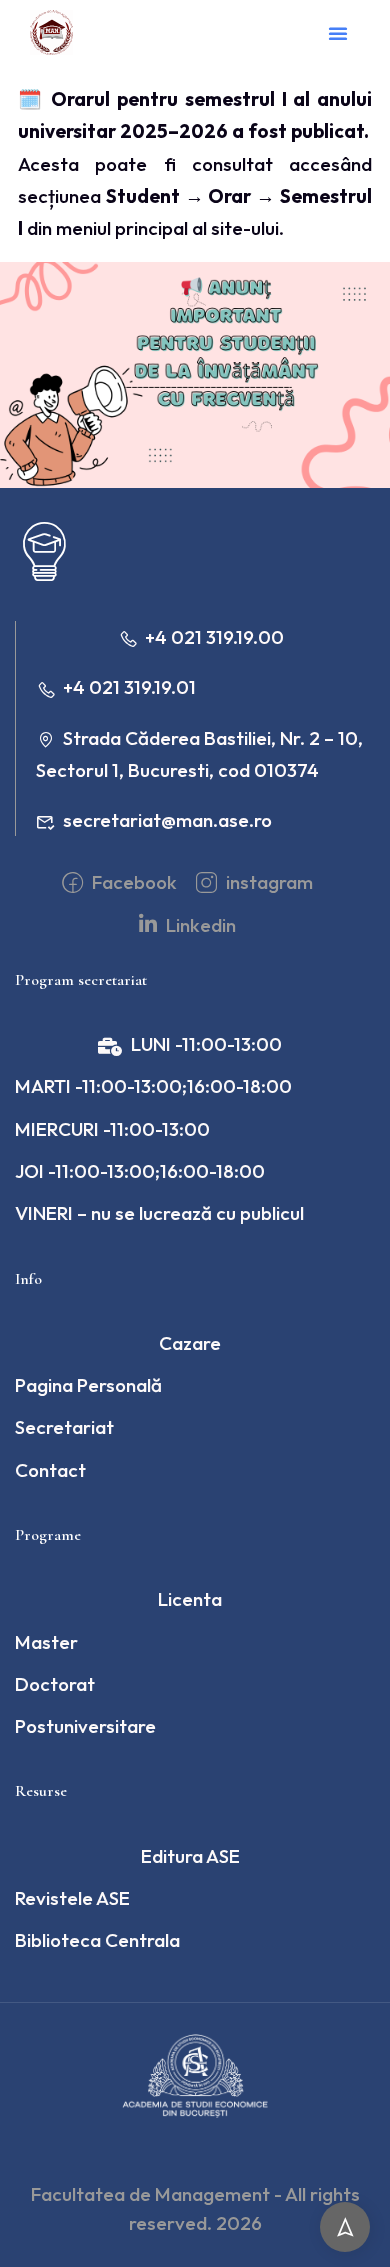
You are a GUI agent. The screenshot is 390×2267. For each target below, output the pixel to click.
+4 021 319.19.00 (214, 637)
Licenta (190, 1599)
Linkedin (199, 925)
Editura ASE (190, 1856)
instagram (267, 882)
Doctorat (55, 1684)
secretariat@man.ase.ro (167, 820)
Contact (50, 1470)
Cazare (190, 1343)
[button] (338, 33)
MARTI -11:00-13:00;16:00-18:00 (153, 1086)
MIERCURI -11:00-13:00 (112, 1129)
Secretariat (64, 1427)
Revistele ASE (72, 1898)
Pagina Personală (88, 1385)
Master (46, 1642)
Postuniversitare (85, 1726)
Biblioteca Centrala (97, 1940)
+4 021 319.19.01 (129, 687)
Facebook (132, 882)
